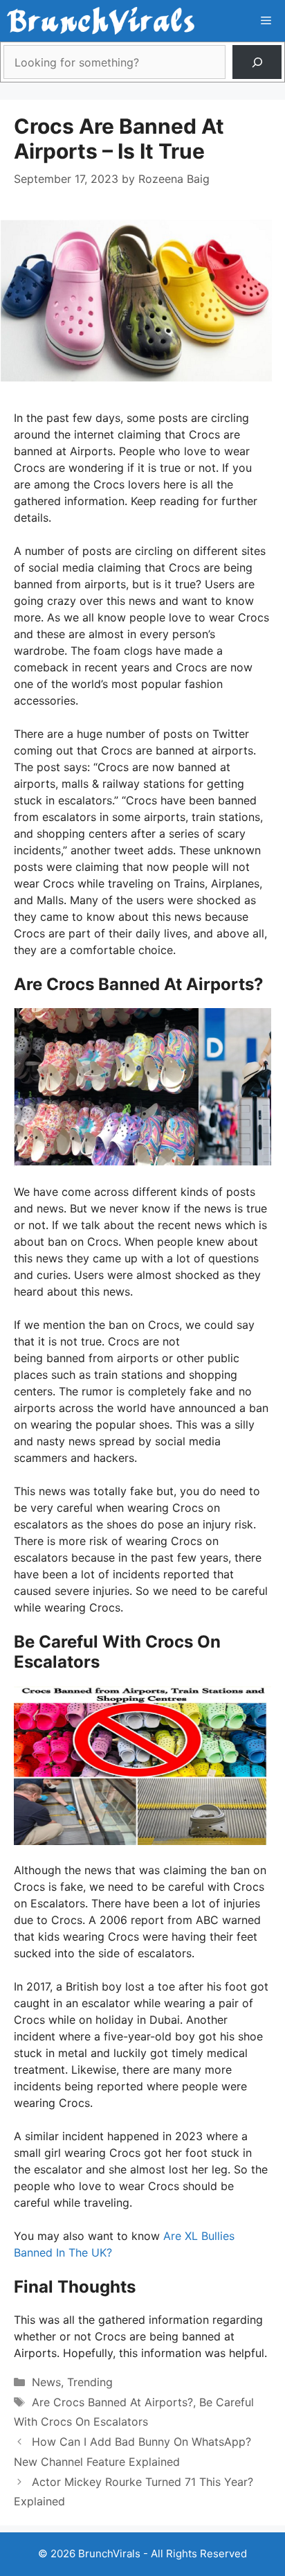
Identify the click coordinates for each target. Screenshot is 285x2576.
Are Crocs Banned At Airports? (112, 2402)
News (46, 2382)
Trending (90, 2382)
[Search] (257, 62)
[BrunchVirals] (101, 21)
